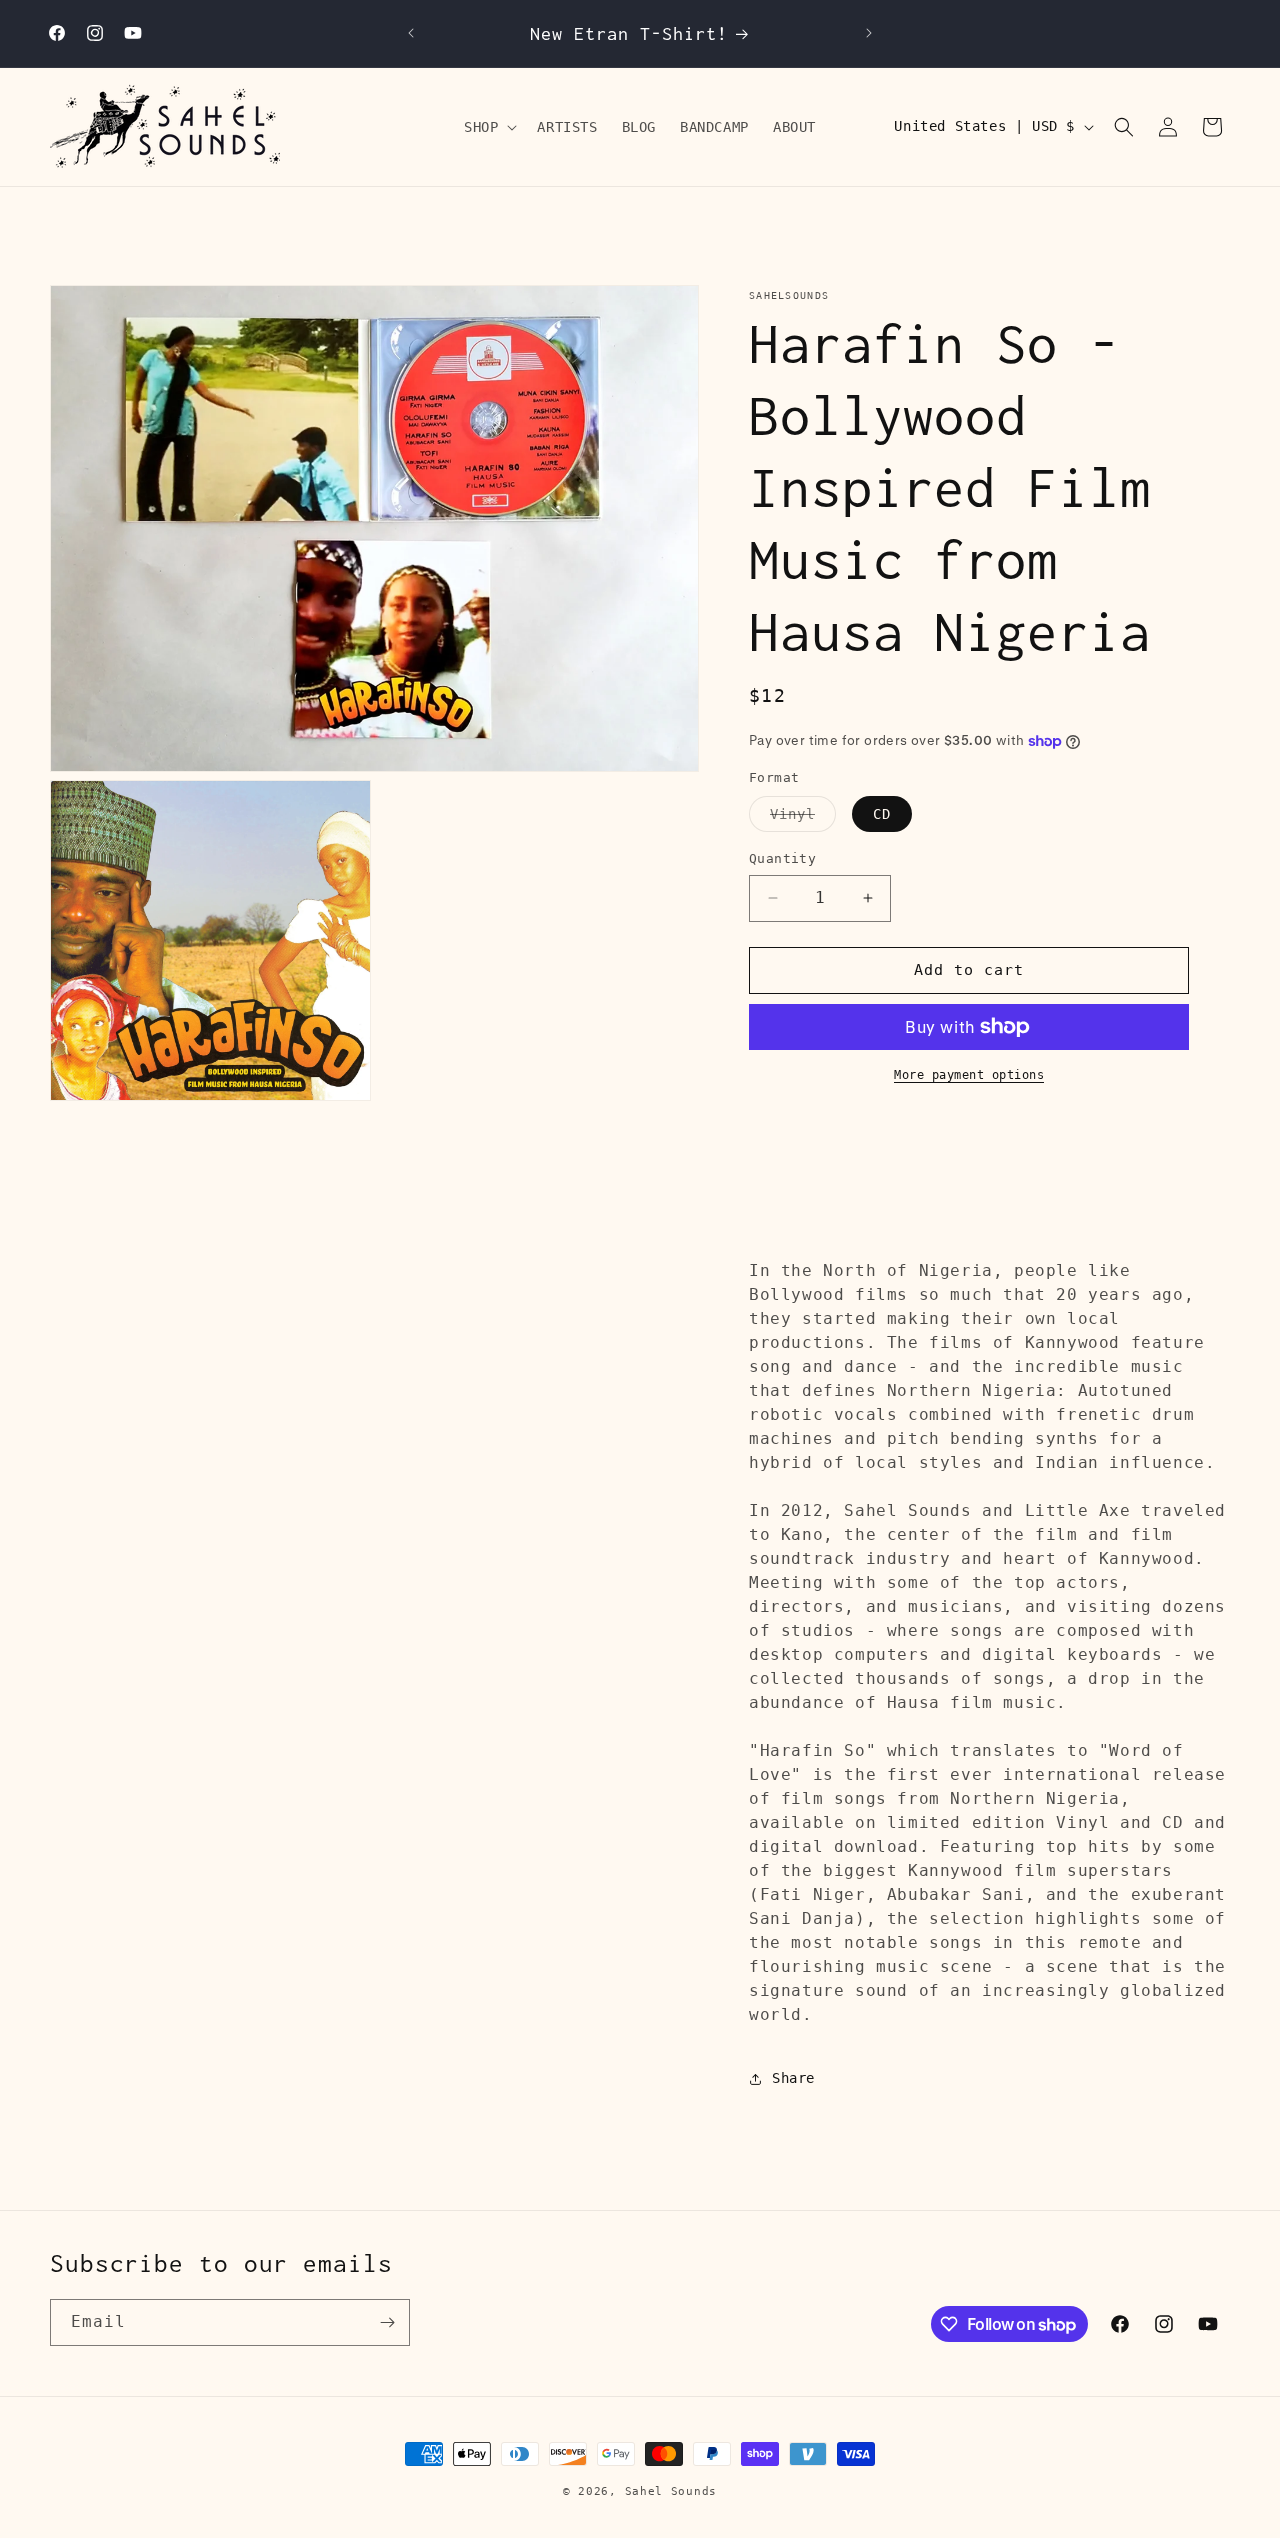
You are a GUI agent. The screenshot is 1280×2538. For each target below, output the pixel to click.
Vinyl (803, 818)
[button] (488, 127)
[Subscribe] (387, 2322)
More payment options (969, 1075)
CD (882, 814)
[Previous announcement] (411, 33)
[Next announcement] (869, 33)
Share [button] (793, 2078)
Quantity (782, 858)
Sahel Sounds (671, 2491)
